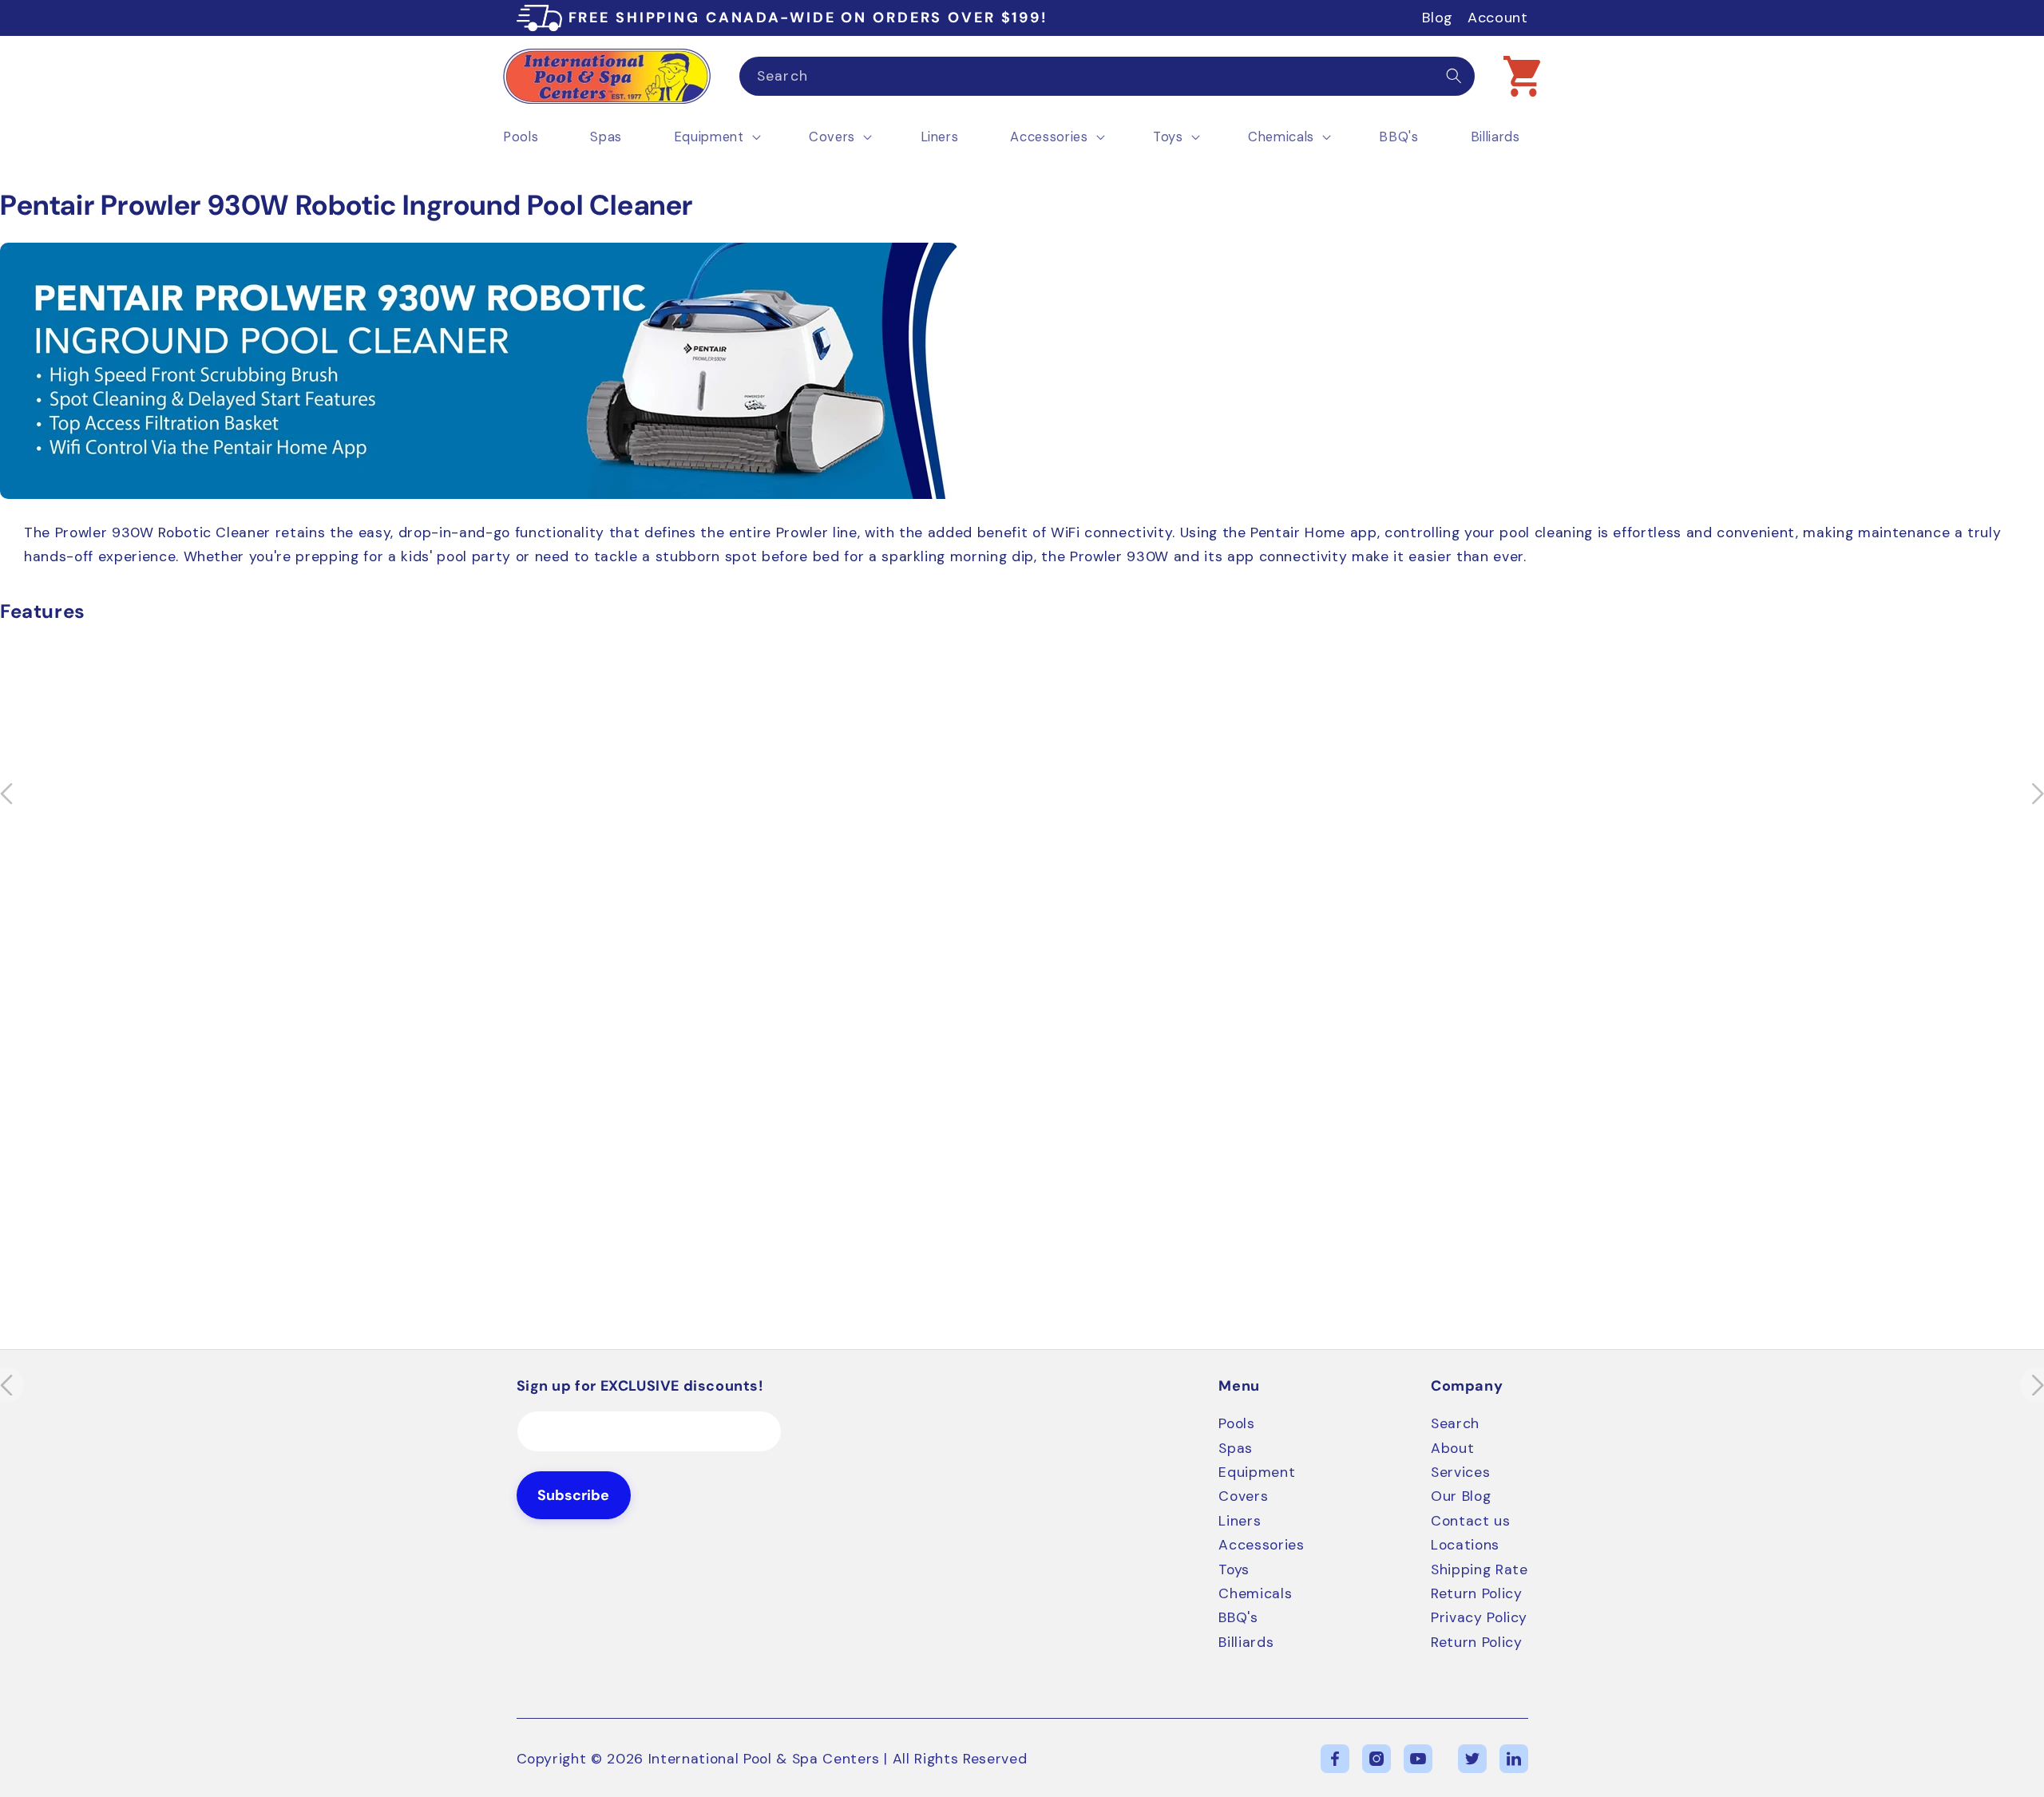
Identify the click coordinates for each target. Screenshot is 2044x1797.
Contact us (1471, 1521)
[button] (1522, 76)
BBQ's (1238, 1617)
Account (1498, 18)
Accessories (1261, 1545)
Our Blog (1461, 1496)
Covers (1243, 1496)
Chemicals (1255, 1593)
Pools (1236, 1423)
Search (1455, 1423)
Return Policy (1477, 1593)
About (1452, 1448)
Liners (1240, 1521)
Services (1460, 1472)
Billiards (1246, 1642)
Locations (1465, 1545)
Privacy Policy (1479, 1617)
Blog (1438, 18)
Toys (1234, 1569)
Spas (1236, 1448)
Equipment (1257, 1472)
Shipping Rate (1480, 1569)
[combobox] (1107, 77)
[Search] (1454, 76)
